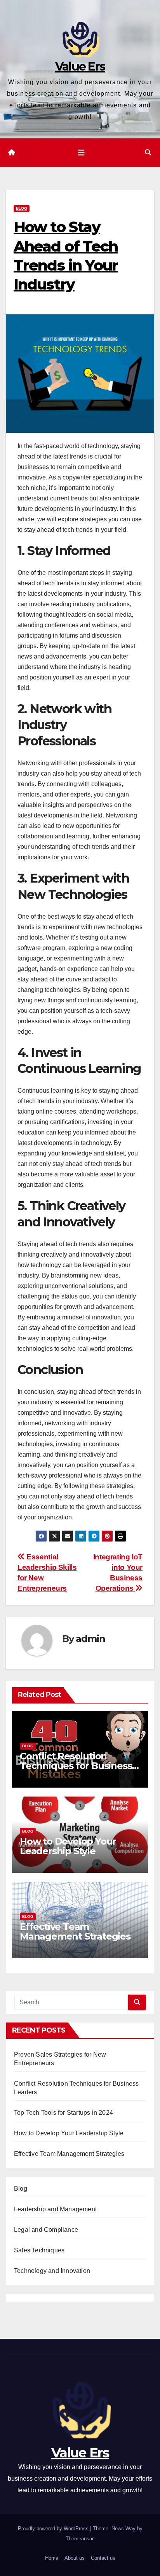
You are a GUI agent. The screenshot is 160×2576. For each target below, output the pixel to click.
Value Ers (80, 66)
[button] (148, 153)
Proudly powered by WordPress (54, 2529)
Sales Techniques (39, 2250)
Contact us (103, 2558)
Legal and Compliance (46, 2230)
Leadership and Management (55, 2209)
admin (90, 1639)
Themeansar (79, 2539)
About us (75, 2558)
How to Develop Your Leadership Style (68, 1846)
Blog (22, 208)
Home (52, 2558)
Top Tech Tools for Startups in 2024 (63, 2113)
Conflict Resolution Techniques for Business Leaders (76, 1766)
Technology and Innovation (52, 2271)
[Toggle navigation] (81, 153)
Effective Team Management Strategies (75, 1931)
